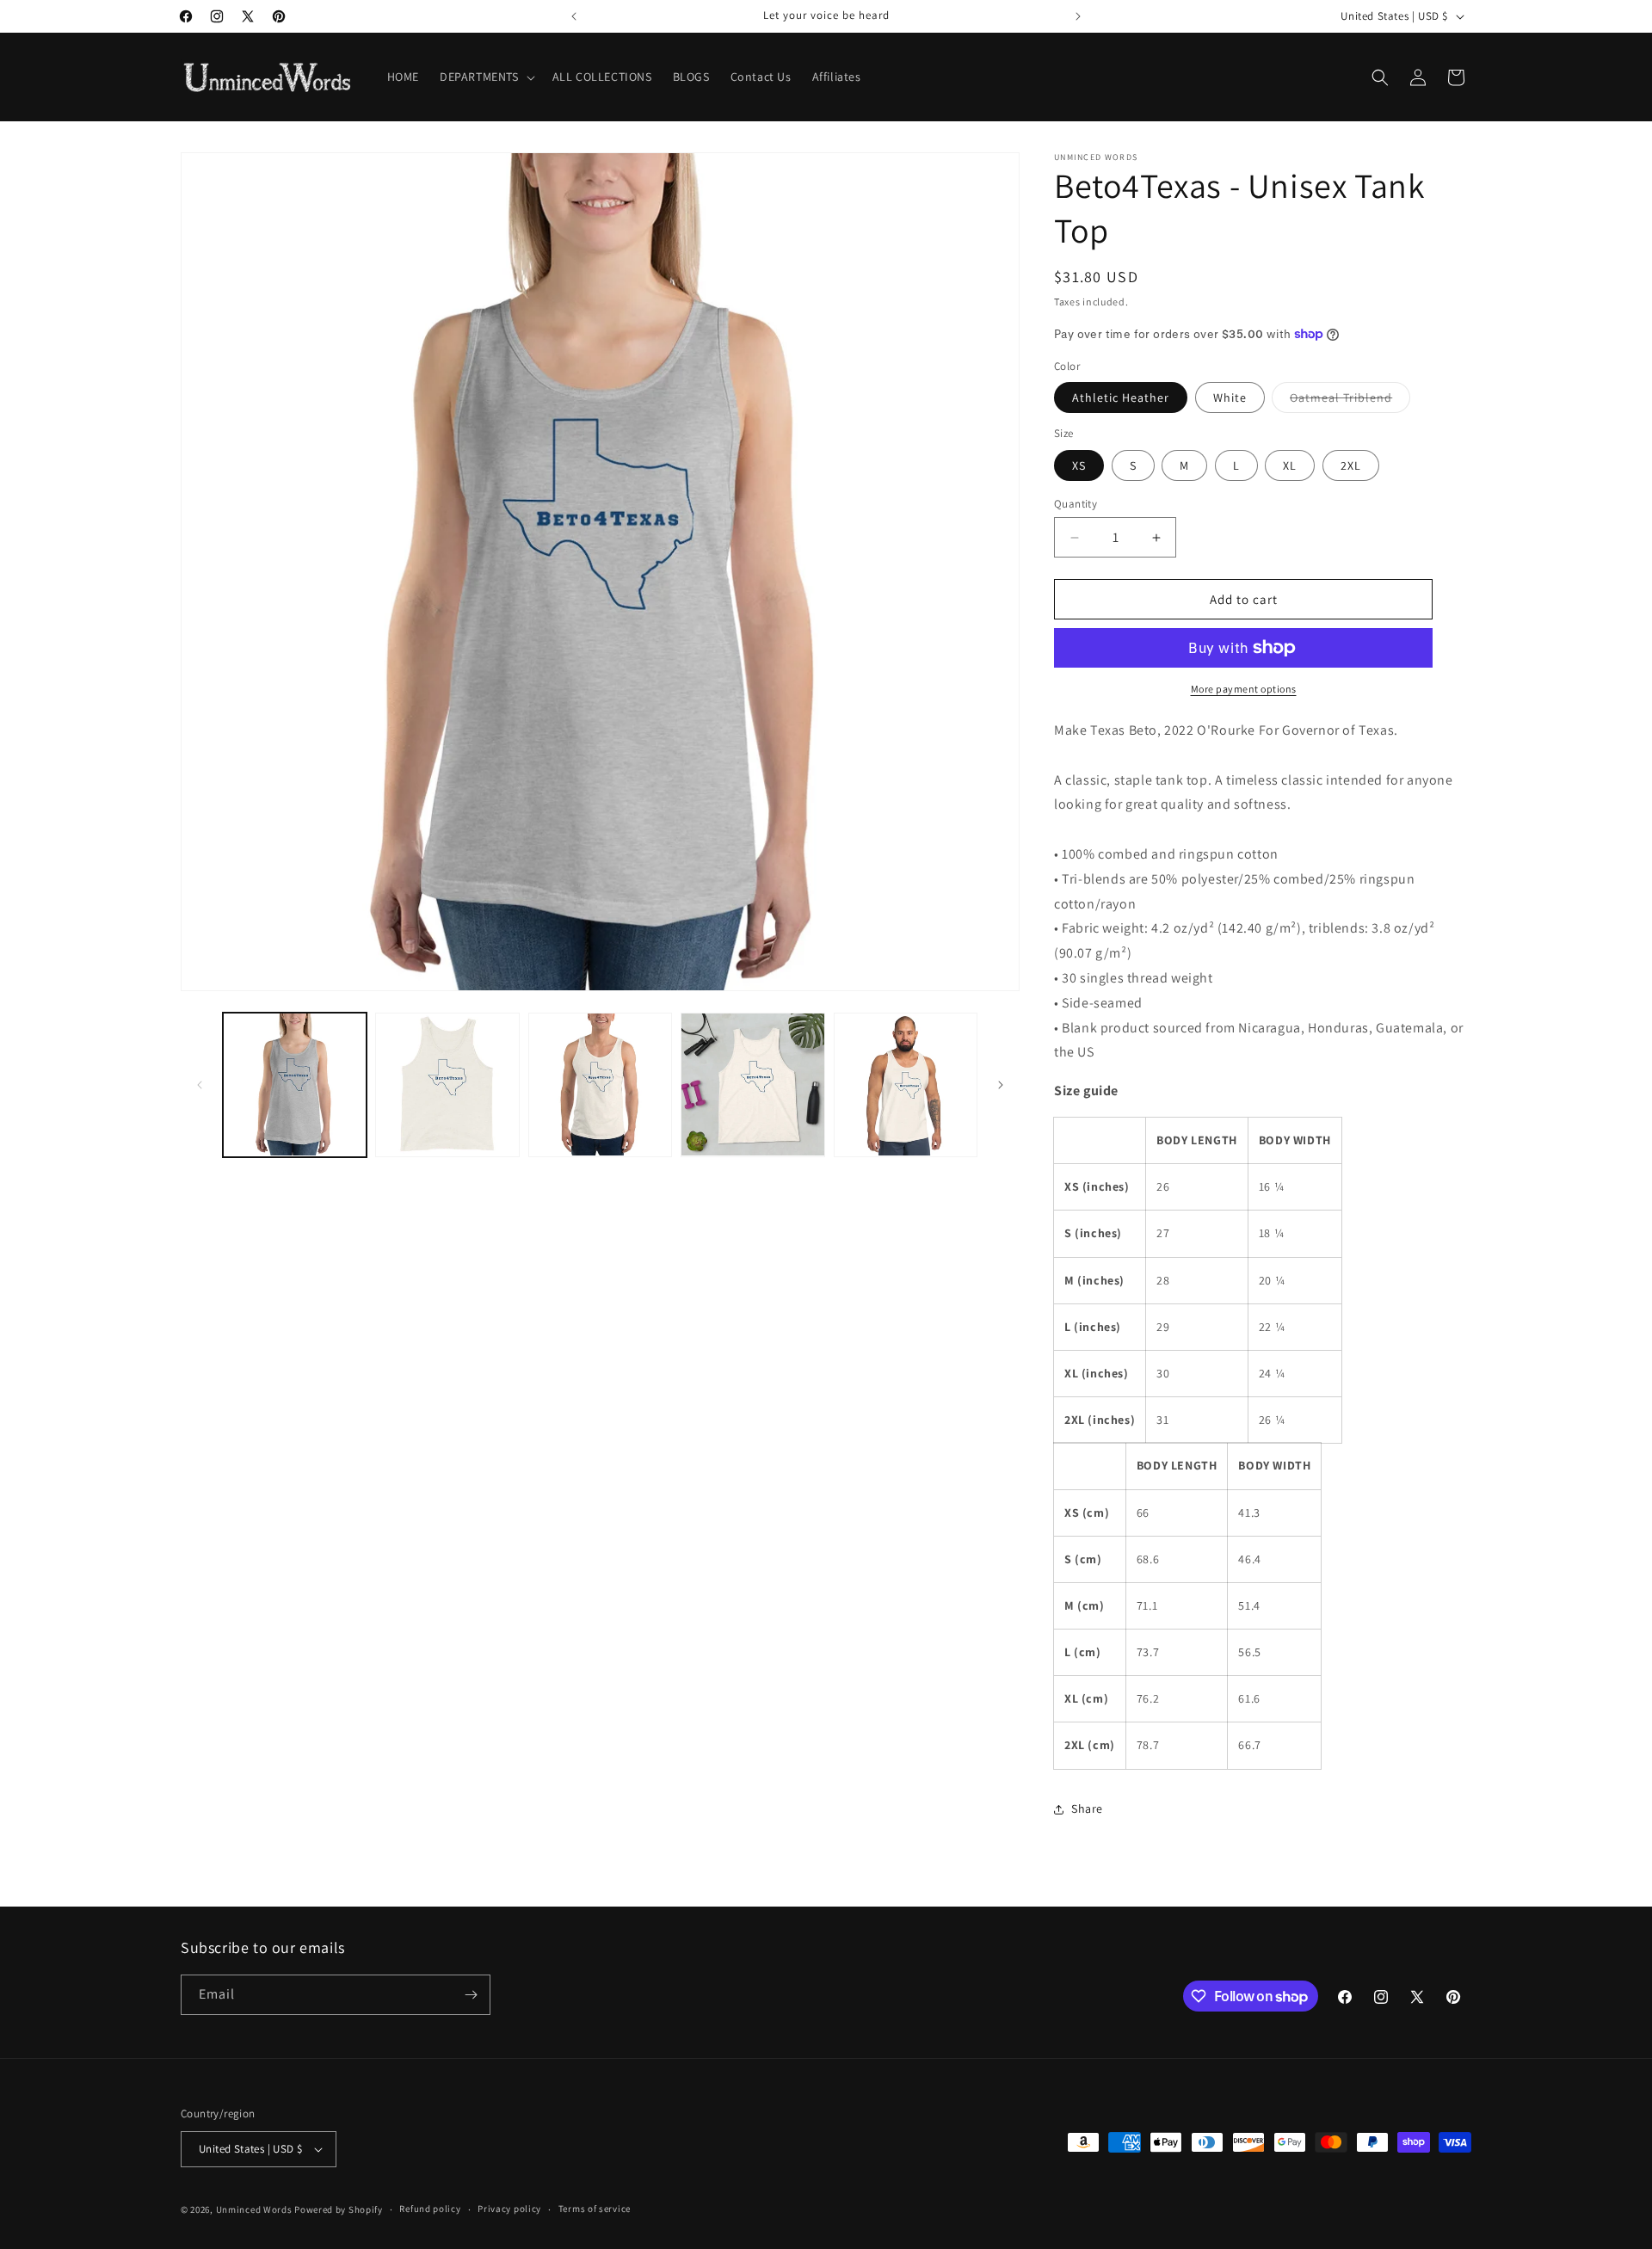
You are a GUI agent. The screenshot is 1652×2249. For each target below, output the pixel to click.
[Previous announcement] (574, 16)
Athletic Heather (1121, 397)
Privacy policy (509, 2209)
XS (1079, 465)
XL (1290, 465)
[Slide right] (1001, 1085)
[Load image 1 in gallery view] (295, 1084)
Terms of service (595, 2209)
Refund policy (430, 2209)
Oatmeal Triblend (1350, 401)
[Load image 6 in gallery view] (906, 1084)
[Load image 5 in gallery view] (752, 1084)
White (1230, 397)
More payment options (1244, 689)
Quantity (1076, 504)
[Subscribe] (471, 1995)
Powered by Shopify (339, 2209)
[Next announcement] (1078, 16)
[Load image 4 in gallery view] (600, 1084)
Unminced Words (254, 2209)
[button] (486, 77)
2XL (1351, 465)
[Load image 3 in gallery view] (447, 1084)
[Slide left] (200, 1085)
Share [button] (1087, 1808)
